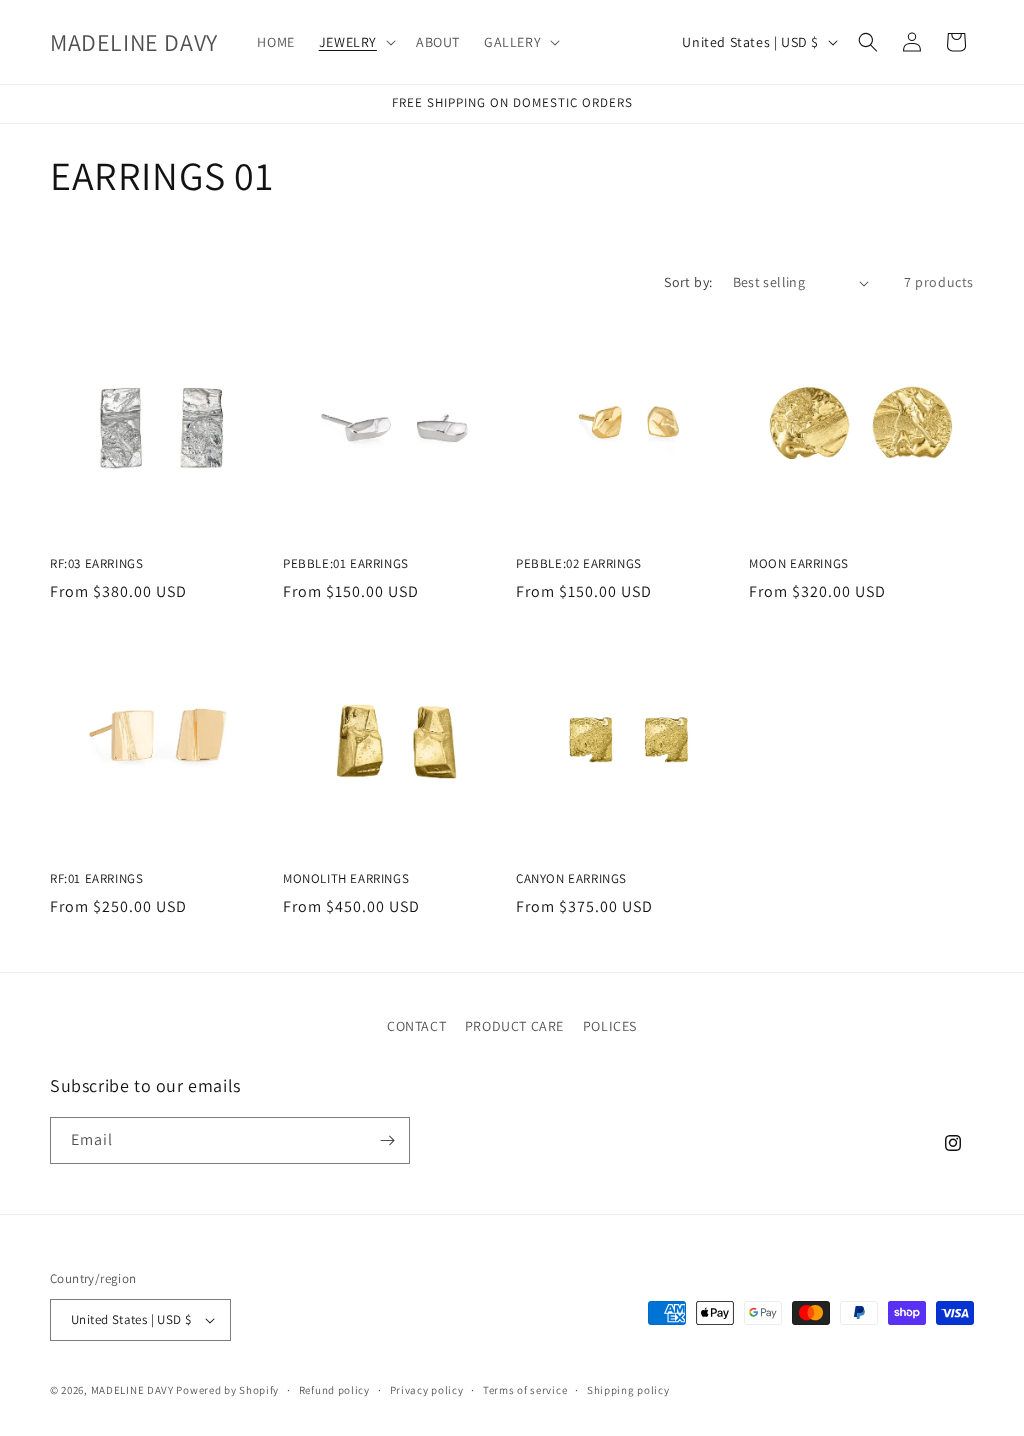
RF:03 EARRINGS (96, 564)
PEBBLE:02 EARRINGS (579, 564)
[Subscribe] (387, 1140)
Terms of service (525, 1390)
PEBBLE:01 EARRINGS (346, 564)
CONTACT (416, 1026)
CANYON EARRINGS (571, 879)
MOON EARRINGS (799, 564)
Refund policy (334, 1390)
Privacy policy (427, 1390)
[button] (355, 42)
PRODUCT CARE (514, 1026)
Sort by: (688, 282)
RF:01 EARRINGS (96, 879)
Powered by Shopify (227, 1390)
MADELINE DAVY (132, 1390)
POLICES (610, 1026)
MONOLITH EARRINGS (346, 879)
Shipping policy (628, 1390)
